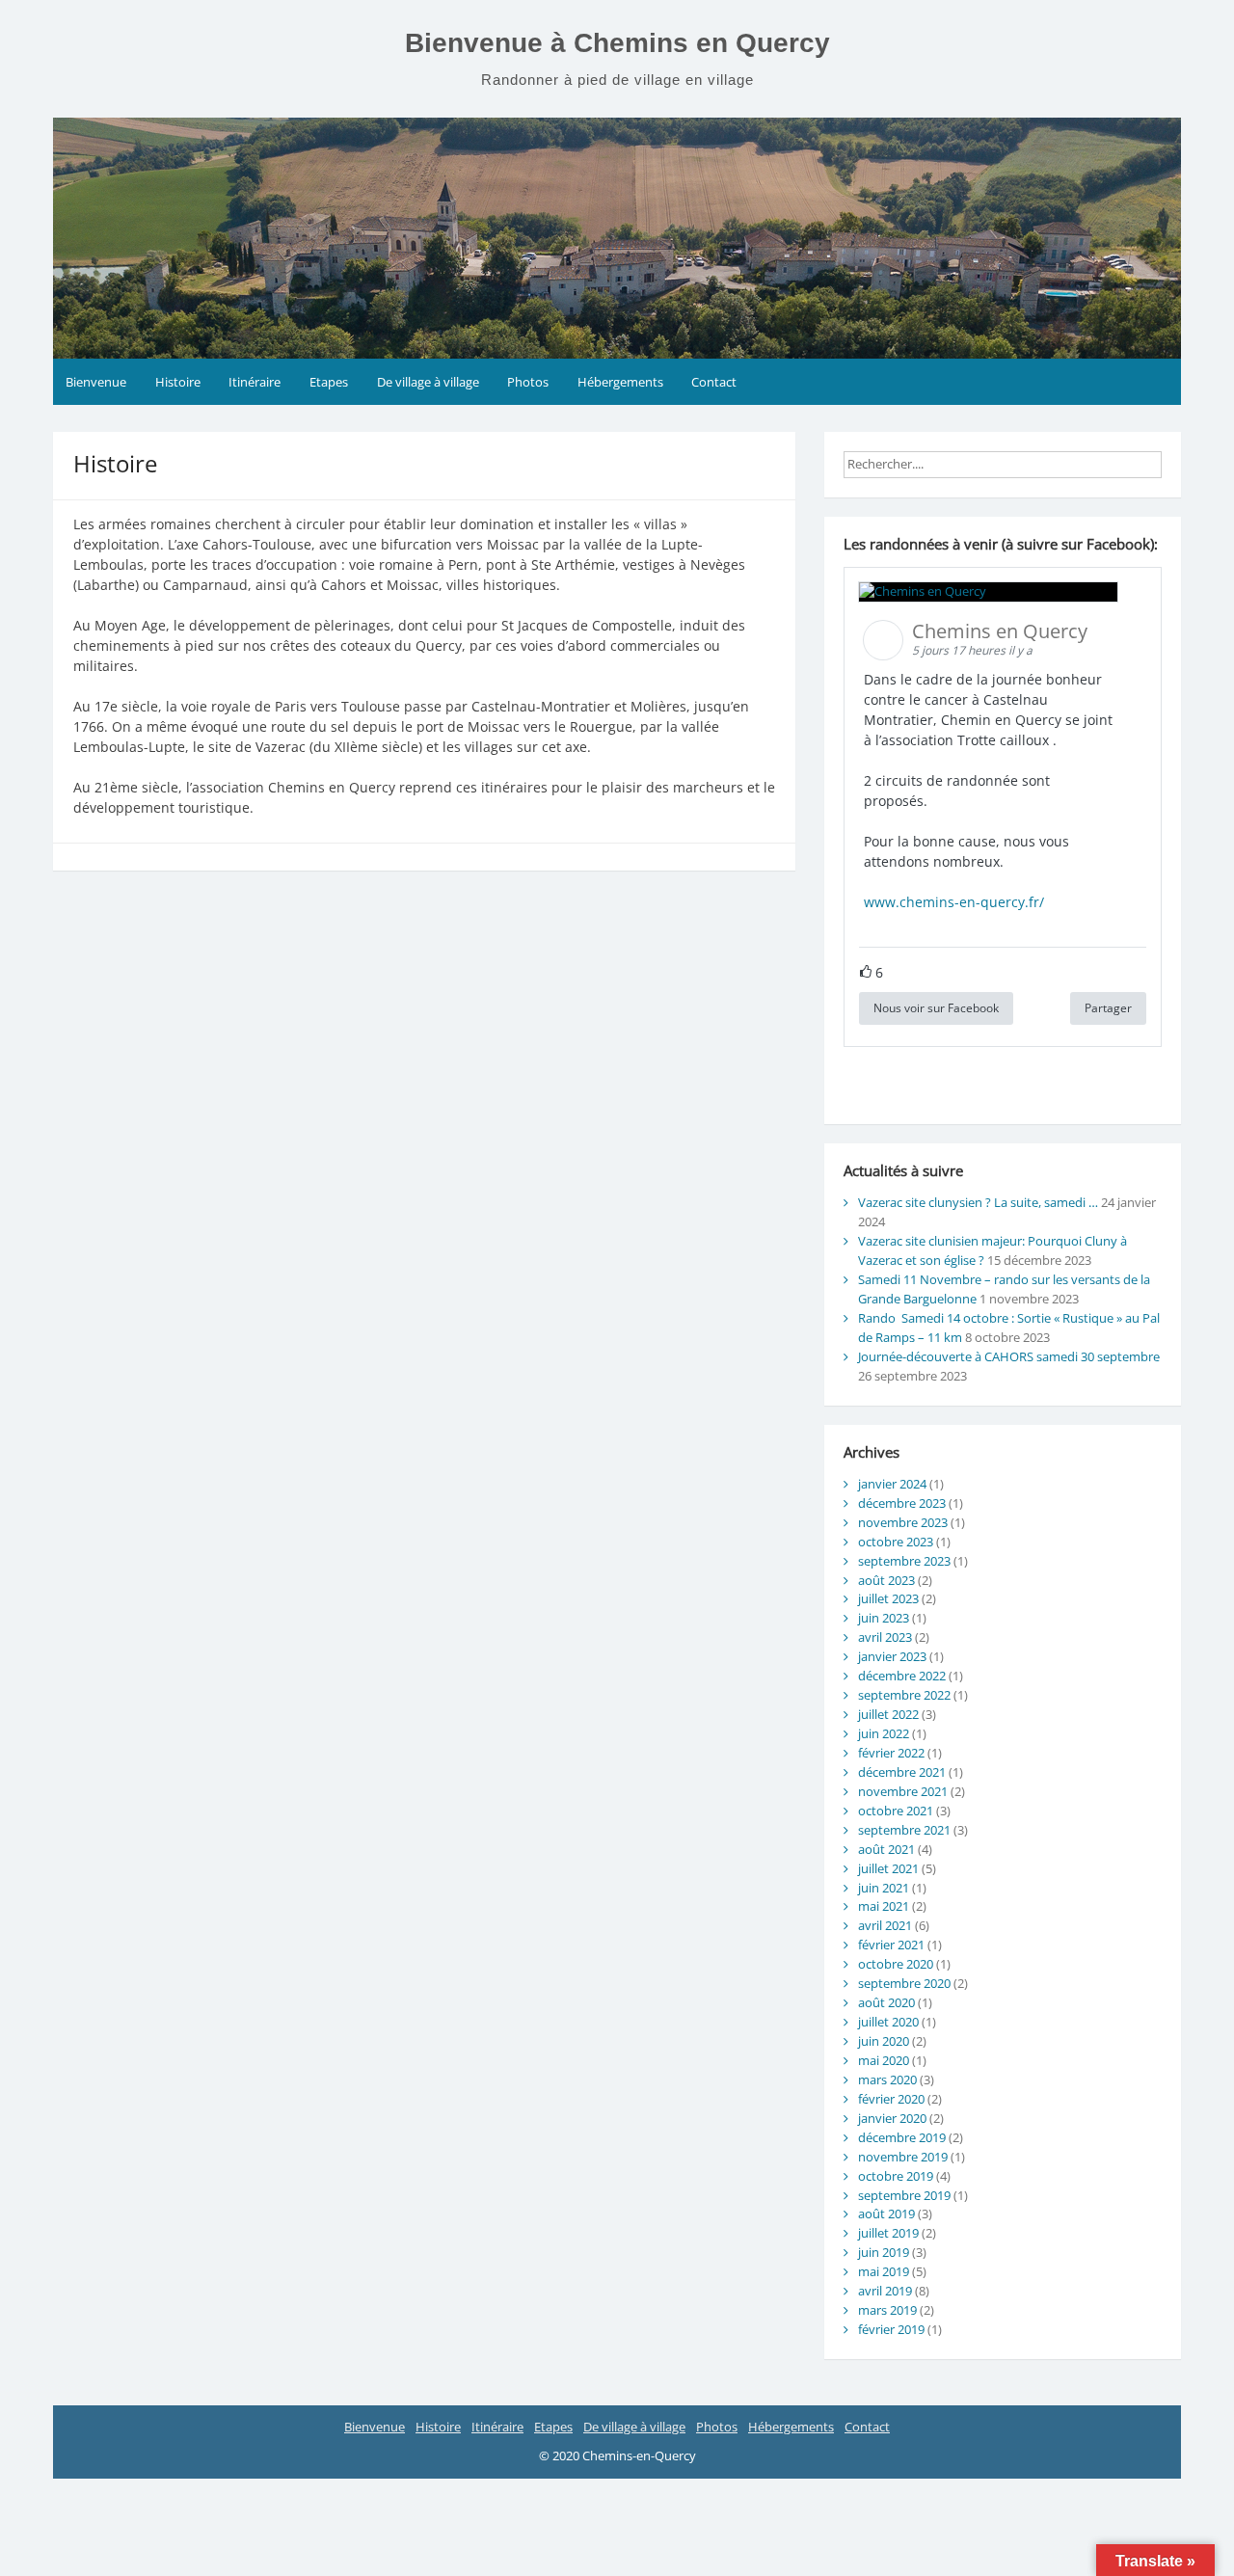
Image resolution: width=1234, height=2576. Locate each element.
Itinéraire (255, 382)
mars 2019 (887, 2310)
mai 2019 (884, 2271)
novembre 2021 (903, 1791)
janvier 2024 (892, 1484)
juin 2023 (884, 1618)
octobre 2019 (896, 2176)
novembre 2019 (903, 2157)
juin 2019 (884, 2252)
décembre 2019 (902, 2137)
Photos (528, 382)
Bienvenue (96, 382)
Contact (714, 382)
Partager (1108, 1008)
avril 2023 (885, 1637)
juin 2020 (884, 2041)
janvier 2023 (892, 1656)
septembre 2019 (904, 2195)
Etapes (329, 382)
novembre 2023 (903, 1522)
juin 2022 (884, 1733)
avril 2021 (885, 1925)
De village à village (428, 382)
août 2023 (886, 1580)
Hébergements (620, 382)
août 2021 (886, 1849)
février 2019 (891, 2329)
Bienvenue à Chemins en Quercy (617, 43)
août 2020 (886, 2002)
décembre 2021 (902, 1772)
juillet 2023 (888, 1598)
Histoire (178, 382)
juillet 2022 (888, 1714)
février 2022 (891, 1753)
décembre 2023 (902, 1503)
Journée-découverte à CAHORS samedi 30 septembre (1009, 1356)
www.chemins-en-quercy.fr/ (954, 902)
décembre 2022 (902, 1676)
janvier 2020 (892, 2118)
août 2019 (886, 2214)
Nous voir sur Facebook (936, 1008)
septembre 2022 (904, 1695)
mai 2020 (884, 2060)
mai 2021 (884, 1906)
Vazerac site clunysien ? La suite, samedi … (978, 1202)
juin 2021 (884, 1888)
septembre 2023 (904, 1561)
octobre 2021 (896, 1811)
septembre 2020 (904, 1983)
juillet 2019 (888, 2233)
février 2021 (891, 1945)
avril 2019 (885, 2291)
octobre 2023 (896, 1542)
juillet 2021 (888, 1868)
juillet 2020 (888, 2022)
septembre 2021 (904, 1830)
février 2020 (891, 2099)
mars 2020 (887, 2080)
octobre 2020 (896, 1964)
